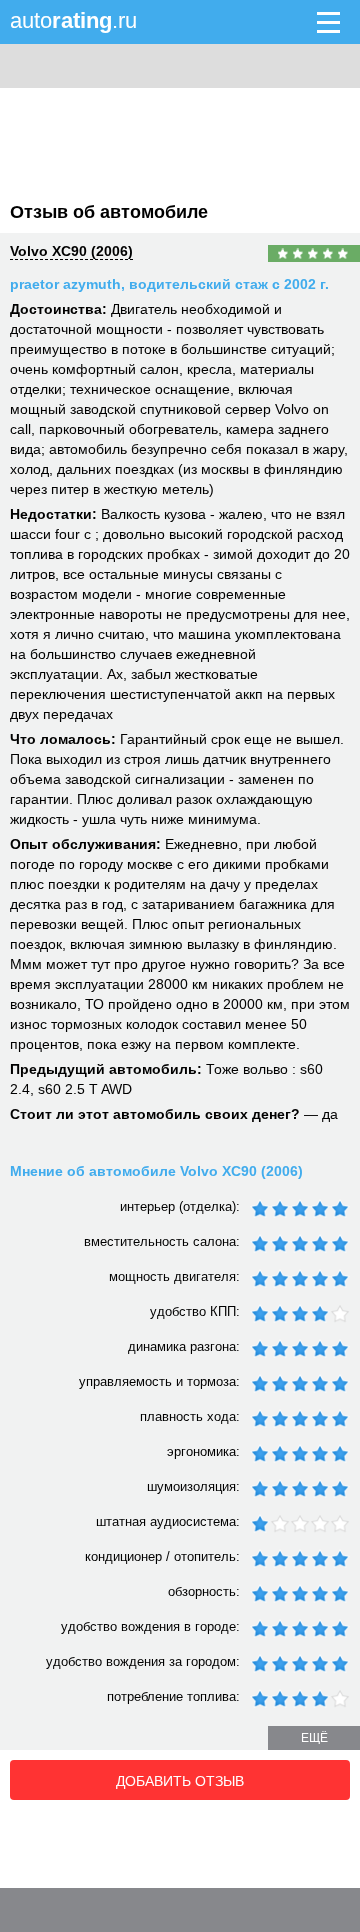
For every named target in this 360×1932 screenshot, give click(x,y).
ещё (314, 1738)
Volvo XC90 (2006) (71, 251)
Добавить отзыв (180, 1781)
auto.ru (73, 20)
